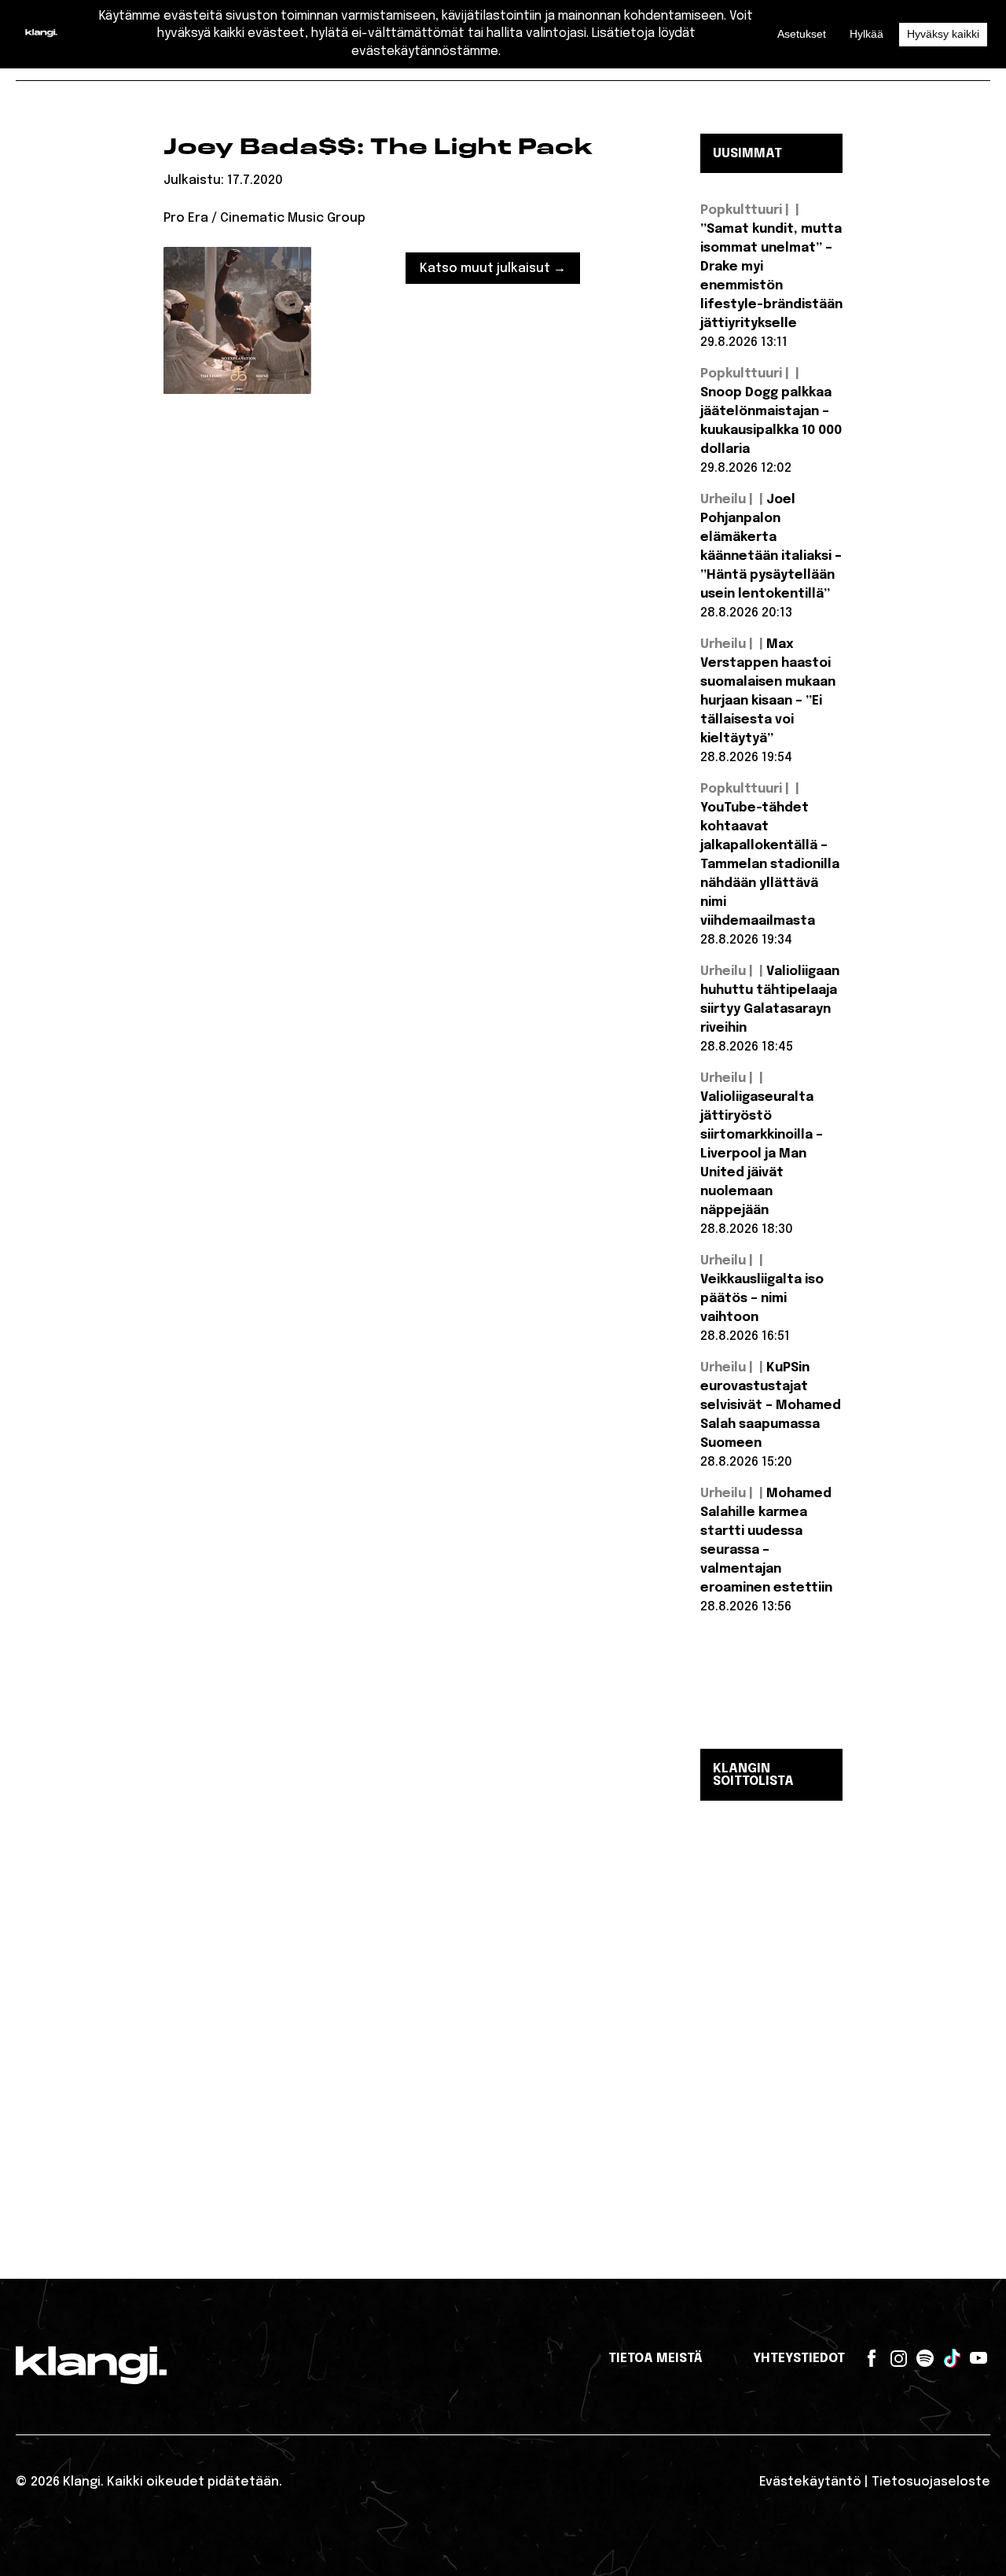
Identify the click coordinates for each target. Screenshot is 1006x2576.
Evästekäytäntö (810, 2482)
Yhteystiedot (799, 2359)
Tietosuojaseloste (931, 2482)
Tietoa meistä (655, 2359)
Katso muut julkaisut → (493, 269)
